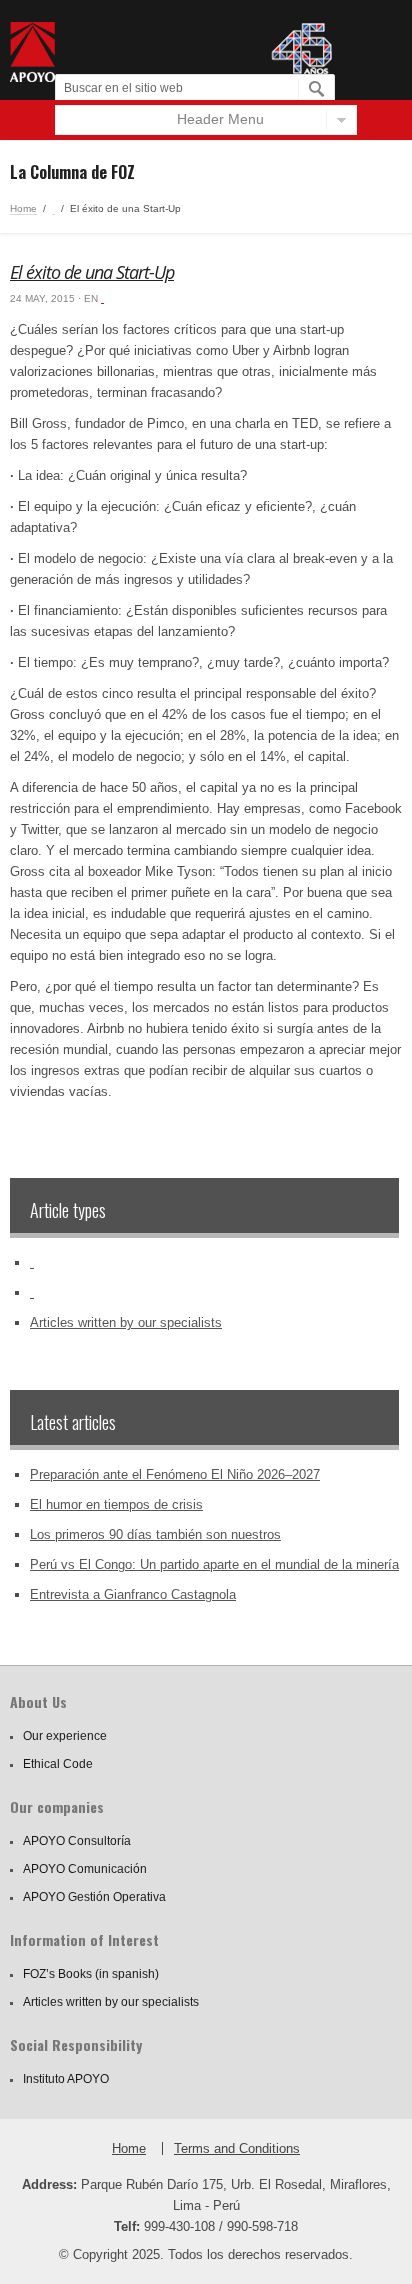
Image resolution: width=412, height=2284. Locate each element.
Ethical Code (58, 1764)
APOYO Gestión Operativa (94, 1897)
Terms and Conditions (237, 2148)
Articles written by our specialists (126, 1322)
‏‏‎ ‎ (53, 208)
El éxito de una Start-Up (92, 272)
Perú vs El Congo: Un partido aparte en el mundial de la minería (214, 1564)
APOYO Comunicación (85, 1869)
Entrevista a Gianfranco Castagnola (133, 1594)
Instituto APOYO (66, 2079)
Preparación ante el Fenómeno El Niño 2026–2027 (175, 1474)
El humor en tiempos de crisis (116, 1504)
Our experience (65, 1736)
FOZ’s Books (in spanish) (91, 1974)
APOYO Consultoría (77, 1841)
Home (23, 208)
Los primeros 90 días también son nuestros (155, 1534)
